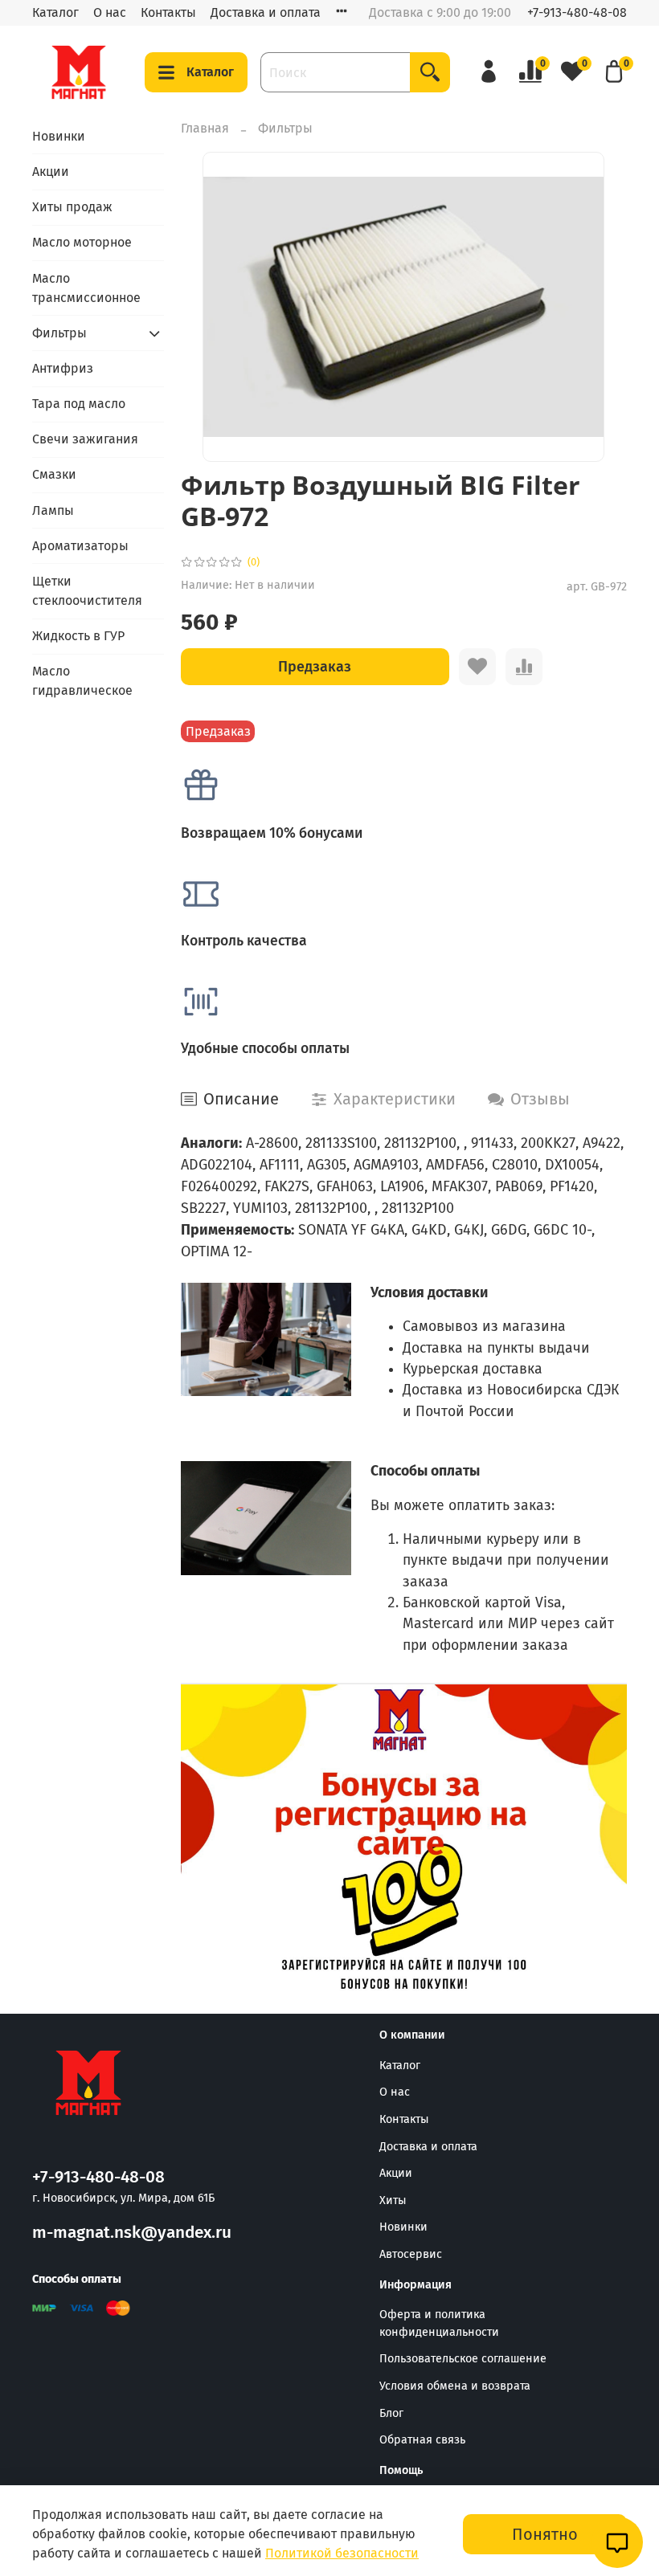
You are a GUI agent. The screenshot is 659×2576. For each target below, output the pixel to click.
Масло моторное (82, 242)
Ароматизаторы (80, 546)
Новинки (59, 136)
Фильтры (285, 128)
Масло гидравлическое (82, 681)
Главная (205, 128)
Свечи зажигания (85, 439)
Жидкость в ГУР (78, 636)
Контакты (168, 12)
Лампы (53, 510)
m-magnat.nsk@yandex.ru (132, 2233)
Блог (391, 2413)
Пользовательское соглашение (463, 2359)
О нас (110, 12)
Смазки (54, 474)
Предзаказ (315, 667)
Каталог (55, 12)
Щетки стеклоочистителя (87, 591)
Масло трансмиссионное (86, 288)
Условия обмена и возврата (455, 2386)
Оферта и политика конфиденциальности (439, 2323)
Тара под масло (79, 404)
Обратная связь (422, 2440)
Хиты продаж (72, 207)
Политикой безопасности (342, 2553)
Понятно (545, 2534)
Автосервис (411, 2254)
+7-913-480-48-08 (577, 12)
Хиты (393, 2200)
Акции (51, 171)
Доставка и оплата (266, 12)
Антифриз (63, 368)
